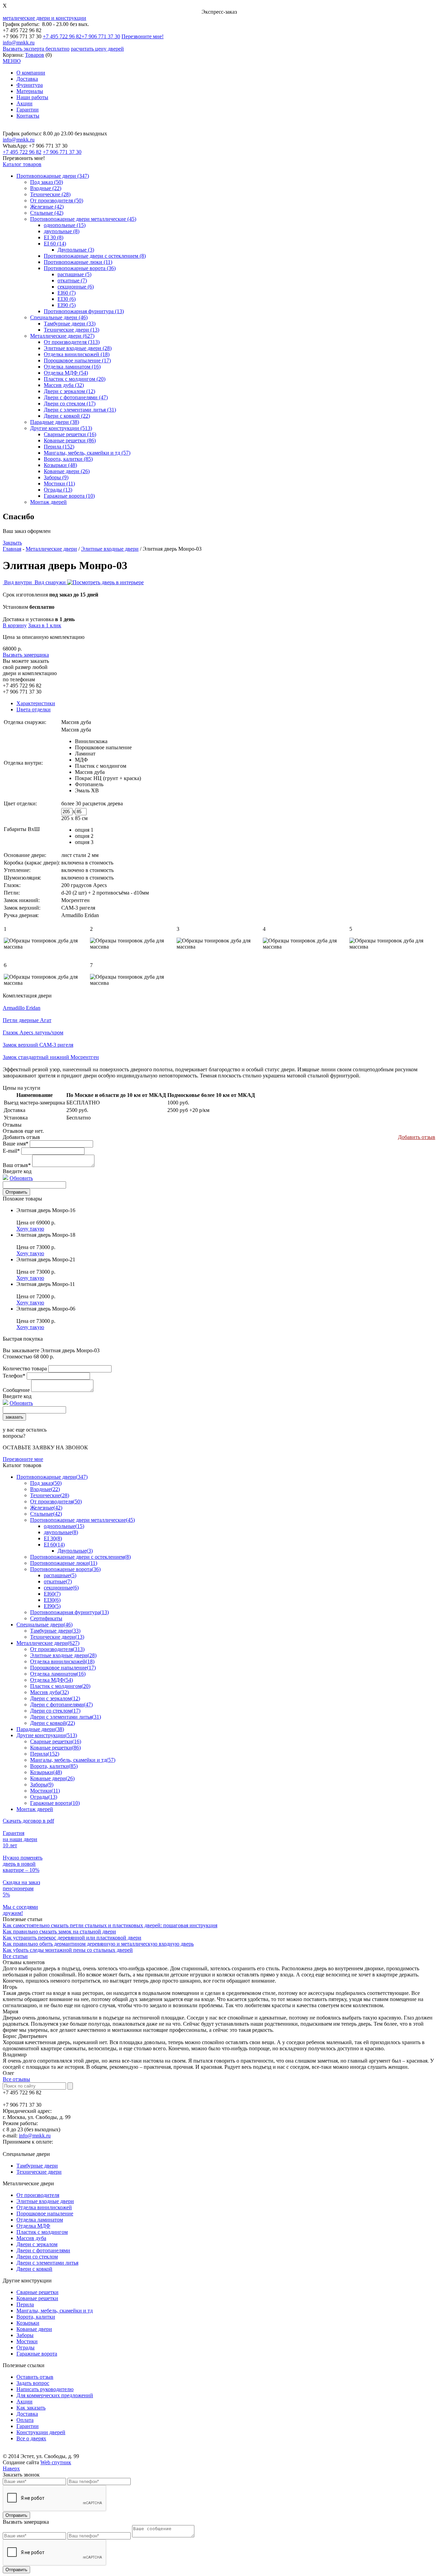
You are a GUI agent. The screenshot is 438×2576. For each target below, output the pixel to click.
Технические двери (39, 2172)
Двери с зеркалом (37, 2244)
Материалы (30, 91)
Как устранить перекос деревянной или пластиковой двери (72, 1938)
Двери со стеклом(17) (55, 1711)
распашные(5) (60, 1575)
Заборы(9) (42, 1785)
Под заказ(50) (46, 1483)
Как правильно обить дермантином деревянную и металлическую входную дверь (98, 1944)
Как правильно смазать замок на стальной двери (59, 1931)
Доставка (27, 79)
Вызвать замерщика (26, 655)
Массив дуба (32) (64, 385)
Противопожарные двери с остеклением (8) (95, 256)
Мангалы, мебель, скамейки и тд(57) (73, 1760)
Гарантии (28, 110)
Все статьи (15, 1956)
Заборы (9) (56, 477)
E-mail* (11, 1151)
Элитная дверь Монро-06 (46, 1309)
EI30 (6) (67, 299)
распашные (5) (74, 274)
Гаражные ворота (37, 2354)
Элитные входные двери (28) (78, 348)
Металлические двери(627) (48, 1643)
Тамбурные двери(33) (55, 1631)
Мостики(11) (45, 1791)
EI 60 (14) (55, 244)
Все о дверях (31, 2438)
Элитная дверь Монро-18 (46, 1235)
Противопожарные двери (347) (53, 176)
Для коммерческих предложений (55, 2395)
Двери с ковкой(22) (53, 1723)
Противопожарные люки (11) (78, 262)
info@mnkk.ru (19, 43)
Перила (25, 2304)
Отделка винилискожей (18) (77, 354)
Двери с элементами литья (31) (80, 410)
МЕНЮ (12, 61)
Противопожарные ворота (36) (80, 268)
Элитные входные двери (110, 549)
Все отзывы (16, 2079)
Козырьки (28, 2323)
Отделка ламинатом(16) (58, 1674)
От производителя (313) (72, 342)
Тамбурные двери (37, 2166)
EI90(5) (52, 1606)
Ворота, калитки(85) (54, 1766)
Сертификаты (46, 1618)
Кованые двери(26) (52, 1778)
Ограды (25, 2347)
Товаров (35, 55)
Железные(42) (46, 1508)
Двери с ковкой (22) (67, 416)
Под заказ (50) (47, 182)
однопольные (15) (65, 225)
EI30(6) (52, 1600)
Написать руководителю (45, 2389)
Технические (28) (50, 194)
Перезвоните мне (23, 1459)
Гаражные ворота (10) (69, 496)
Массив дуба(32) (49, 1692)
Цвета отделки (34, 709)
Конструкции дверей (41, 2432)
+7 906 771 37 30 (101, 36)
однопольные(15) (64, 1526)
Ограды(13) (44, 1797)
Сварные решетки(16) (56, 1741)
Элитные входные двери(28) (63, 1655)
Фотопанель (89, 784)
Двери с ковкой (34, 2269)
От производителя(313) (57, 1649)
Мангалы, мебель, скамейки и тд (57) (87, 453)
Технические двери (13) (72, 330)
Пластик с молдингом (101, 766)
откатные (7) (72, 280)
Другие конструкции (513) (61, 428)
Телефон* (14, 1376)
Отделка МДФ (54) (66, 373)
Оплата (25, 2420)
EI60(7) (52, 1594)
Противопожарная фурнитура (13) (84, 311)
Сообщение (16, 1390)
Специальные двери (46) (59, 317)
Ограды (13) (58, 490)
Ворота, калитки (36, 2317)
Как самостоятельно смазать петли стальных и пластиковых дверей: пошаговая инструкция (110, 1925)
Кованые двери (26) (67, 471)
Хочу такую (30, 1229)
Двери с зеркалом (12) (69, 391)
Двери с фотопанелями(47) (61, 1705)
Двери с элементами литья (47, 2263)
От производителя (38, 2195)
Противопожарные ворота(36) (65, 1569)
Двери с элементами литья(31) (66, 1717)
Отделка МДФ (33, 2226)
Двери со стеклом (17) (70, 404)
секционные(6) (61, 1588)
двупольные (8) (62, 231)
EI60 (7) (67, 293)
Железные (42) (47, 207)
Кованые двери (34, 2329)
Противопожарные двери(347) (52, 1477)
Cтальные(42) (46, 1514)
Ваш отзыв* (17, 1165)
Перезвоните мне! (143, 36)
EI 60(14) (54, 1545)
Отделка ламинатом (40, 2220)
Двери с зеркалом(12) (55, 1698)
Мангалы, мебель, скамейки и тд (55, 2311)
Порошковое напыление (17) (77, 360)
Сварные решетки (37, 2292)
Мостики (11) (59, 484)
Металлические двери (51, 549)
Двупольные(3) (75, 1551)
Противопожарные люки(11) (64, 1563)
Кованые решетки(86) (55, 1748)
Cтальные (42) (47, 213)
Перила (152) (59, 447)
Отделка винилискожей (44, 2207)
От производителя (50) (57, 200)
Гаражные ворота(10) (55, 1803)
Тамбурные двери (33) (70, 324)
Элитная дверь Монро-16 (46, 1210)
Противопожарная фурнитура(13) (69, 1612)
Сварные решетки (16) (70, 434)
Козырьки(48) (46, 1772)
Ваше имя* (16, 1144)
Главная (12, 549)
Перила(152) (45, 1754)
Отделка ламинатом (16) (72, 367)
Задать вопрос (33, 2383)
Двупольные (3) (76, 250)
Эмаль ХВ (87, 790)
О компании (31, 73)
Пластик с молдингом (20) (75, 379)
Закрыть (12, 543)
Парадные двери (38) (55, 422)
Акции (24, 103)
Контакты (28, 116)
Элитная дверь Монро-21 (46, 1259)
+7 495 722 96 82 (62, 36)
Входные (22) (46, 188)
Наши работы (32, 97)
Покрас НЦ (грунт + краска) (108, 778)
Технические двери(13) (57, 1637)
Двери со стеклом (37, 2257)
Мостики (27, 2341)
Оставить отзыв (35, 2377)
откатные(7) (58, 1581)
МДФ (81, 760)
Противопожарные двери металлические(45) (82, 1520)
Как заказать (31, 2408)
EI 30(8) (53, 1538)
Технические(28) (50, 1495)
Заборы (25, 2335)
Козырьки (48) (60, 465)
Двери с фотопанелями (43, 2250)
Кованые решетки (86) (70, 440)
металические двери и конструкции (44, 18)
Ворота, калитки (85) (68, 459)
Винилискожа (91, 741)
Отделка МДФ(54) (51, 1680)
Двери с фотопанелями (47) (76, 397)
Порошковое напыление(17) (63, 1668)
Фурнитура (30, 85)
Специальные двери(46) (44, 1625)
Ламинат (85, 754)
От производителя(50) (56, 1501)
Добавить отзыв (417, 1137)
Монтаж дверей (48, 502)
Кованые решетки (37, 2298)
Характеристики (36, 703)
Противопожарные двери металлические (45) (83, 219)
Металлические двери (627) (62, 336)
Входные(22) (45, 1489)
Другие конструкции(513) (47, 1735)
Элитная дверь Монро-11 (46, 1284)
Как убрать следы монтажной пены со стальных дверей (68, 1950)
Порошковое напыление (103, 747)
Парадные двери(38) (40, 1729)
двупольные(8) (61, 1532)
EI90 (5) (67, 305)
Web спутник (56, 2462)
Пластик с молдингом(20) (60, 1686)
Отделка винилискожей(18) (62, 1661)
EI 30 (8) (54, 237)
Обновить (21, 1178)
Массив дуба (90, 772)
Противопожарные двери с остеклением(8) (80, 1557)
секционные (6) (76, 287)
